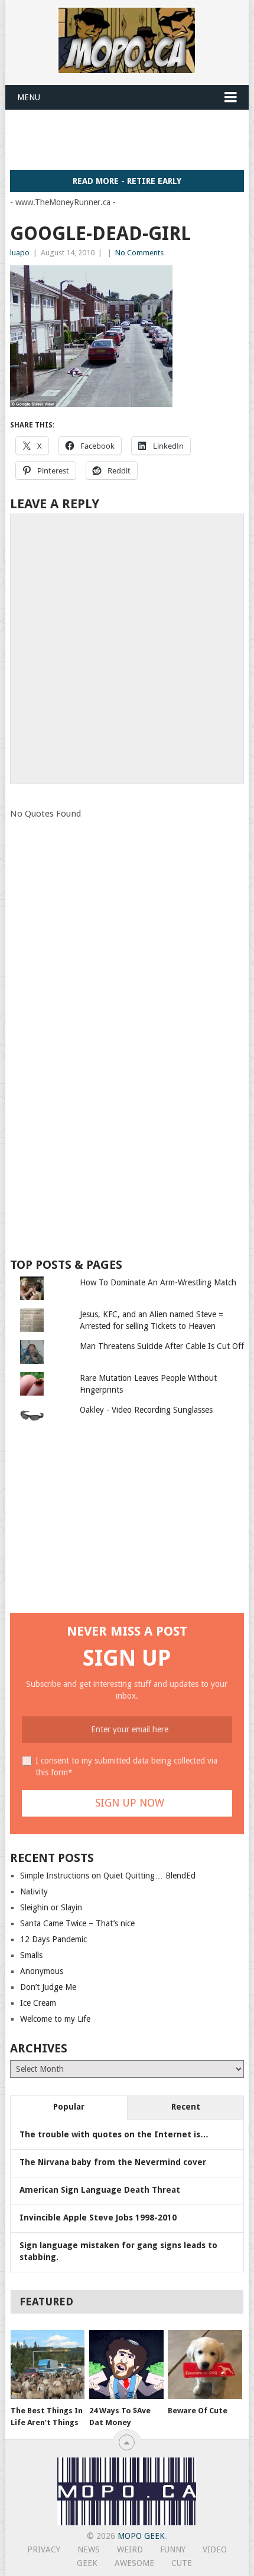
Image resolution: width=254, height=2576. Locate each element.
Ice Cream (38, 2003)
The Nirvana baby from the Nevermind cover (113, 2162)
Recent (186, 2107)
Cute (182, 2563)
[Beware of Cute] (205, 2365)
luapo (20, 253)
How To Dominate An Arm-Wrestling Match (158, 1282)
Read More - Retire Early (127, 181)
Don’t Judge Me (48, 1987)
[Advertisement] (132, 139)
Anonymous (42, 1971)
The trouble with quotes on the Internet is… (114, 2134)
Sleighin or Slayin (51, 1907)
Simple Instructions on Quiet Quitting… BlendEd (108, 1876)
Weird (130, 2549)
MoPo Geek (141, 2536)
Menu (29, 97)
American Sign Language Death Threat (100, 2190)
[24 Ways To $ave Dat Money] (126, 2365)
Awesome (134, 2563)
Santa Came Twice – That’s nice (77, 1923)
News (89, 2549)
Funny (173, 2549)
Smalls (31, 1955)
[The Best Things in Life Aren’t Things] (48, 2365)
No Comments (139, 253)
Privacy (44, 2549)
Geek (87, 2563)
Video (215, 2549)
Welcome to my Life (55, 2019)
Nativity (34, 1891)
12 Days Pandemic (53, 1939)
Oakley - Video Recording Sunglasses (146, 1410)
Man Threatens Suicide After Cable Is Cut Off (162, 1346)
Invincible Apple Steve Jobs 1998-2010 (98, 2218)
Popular (69, 2107)
